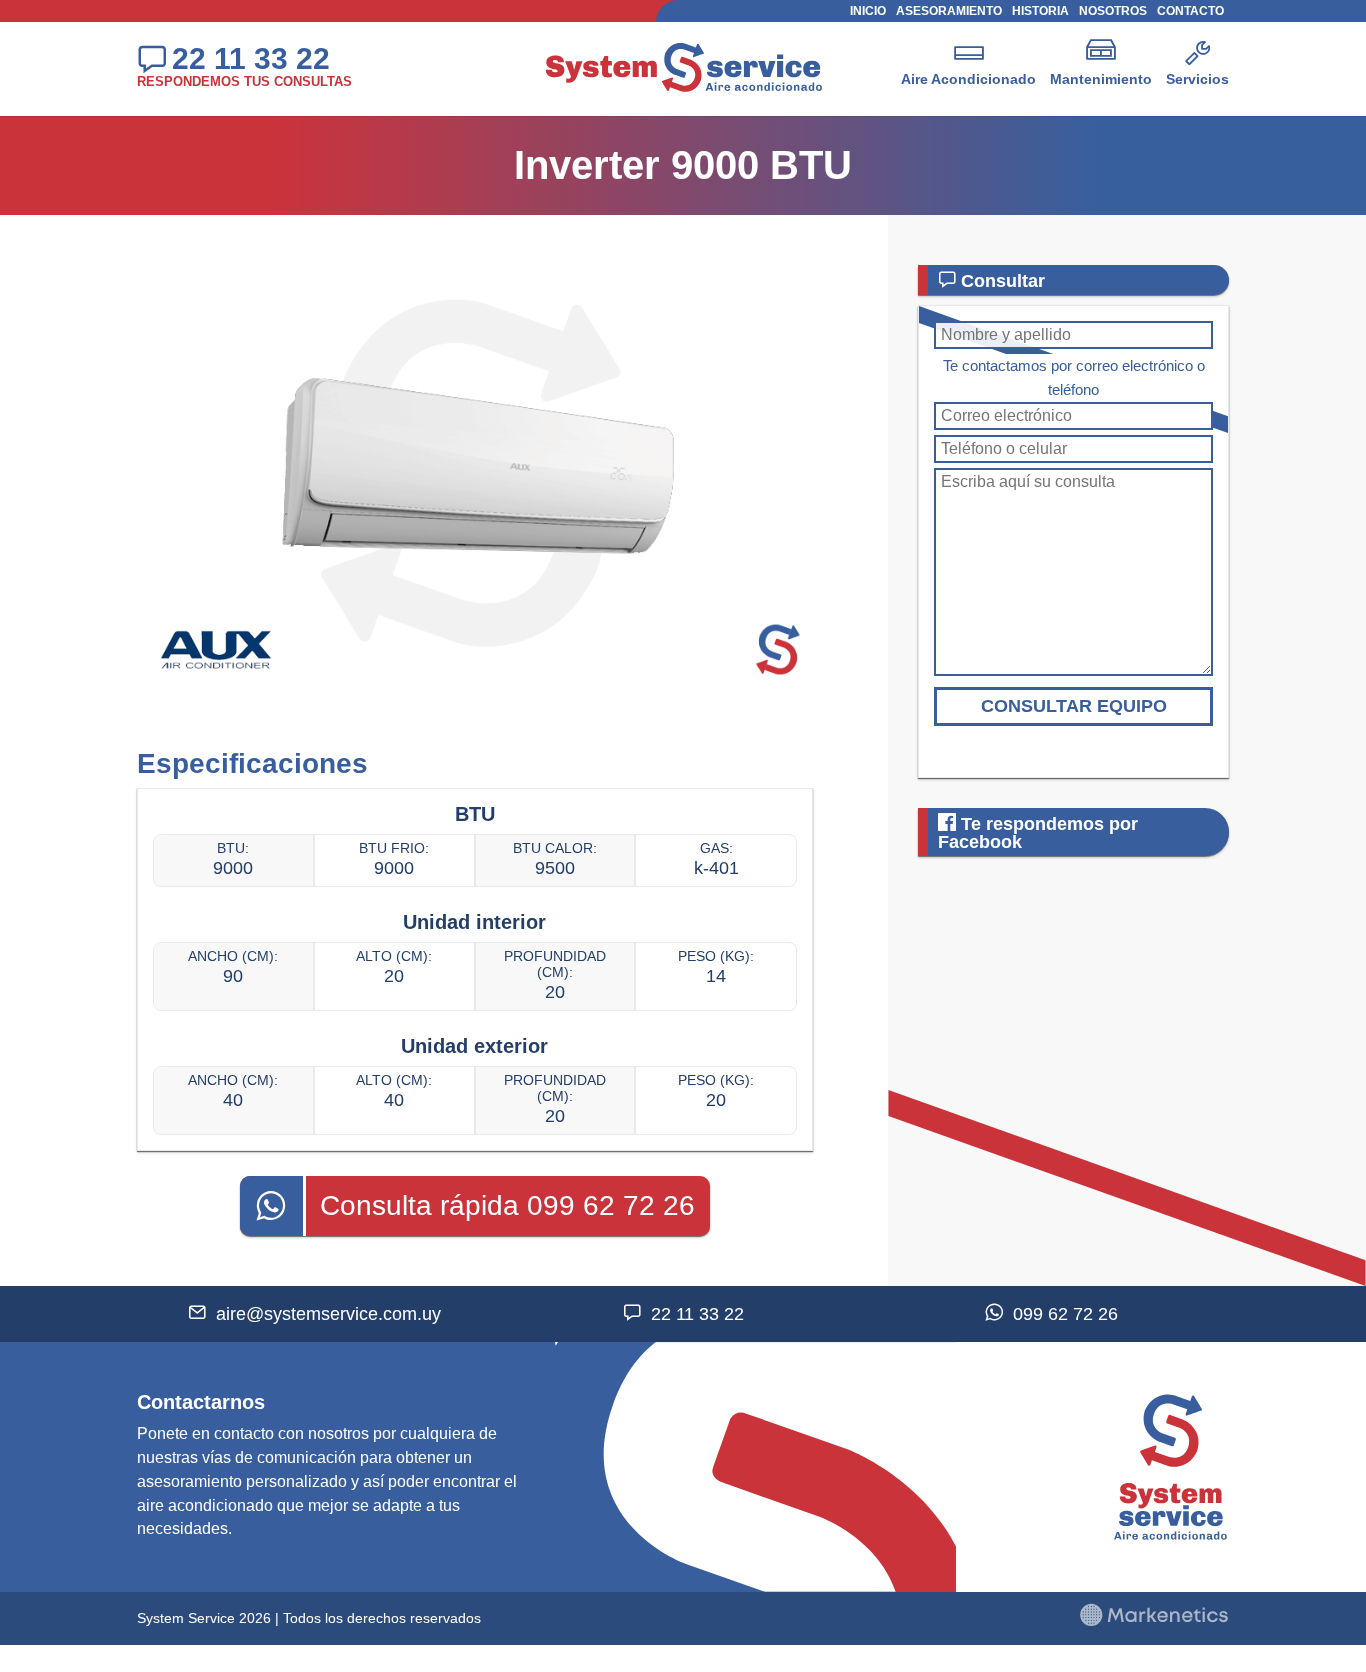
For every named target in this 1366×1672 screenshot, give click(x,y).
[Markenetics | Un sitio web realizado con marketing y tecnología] (1154, 1622)
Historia (1040, 11)
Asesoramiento (949, 11)
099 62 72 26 (1065, 1314)
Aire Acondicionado (968, 79)
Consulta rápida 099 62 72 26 (507, 1205)
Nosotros (1113, 11)
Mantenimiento (1101, 79)
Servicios (1197, 79)
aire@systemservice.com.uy (328, 1314)
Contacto (1190, 11)
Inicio (868, 11)
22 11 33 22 (251, 57)
